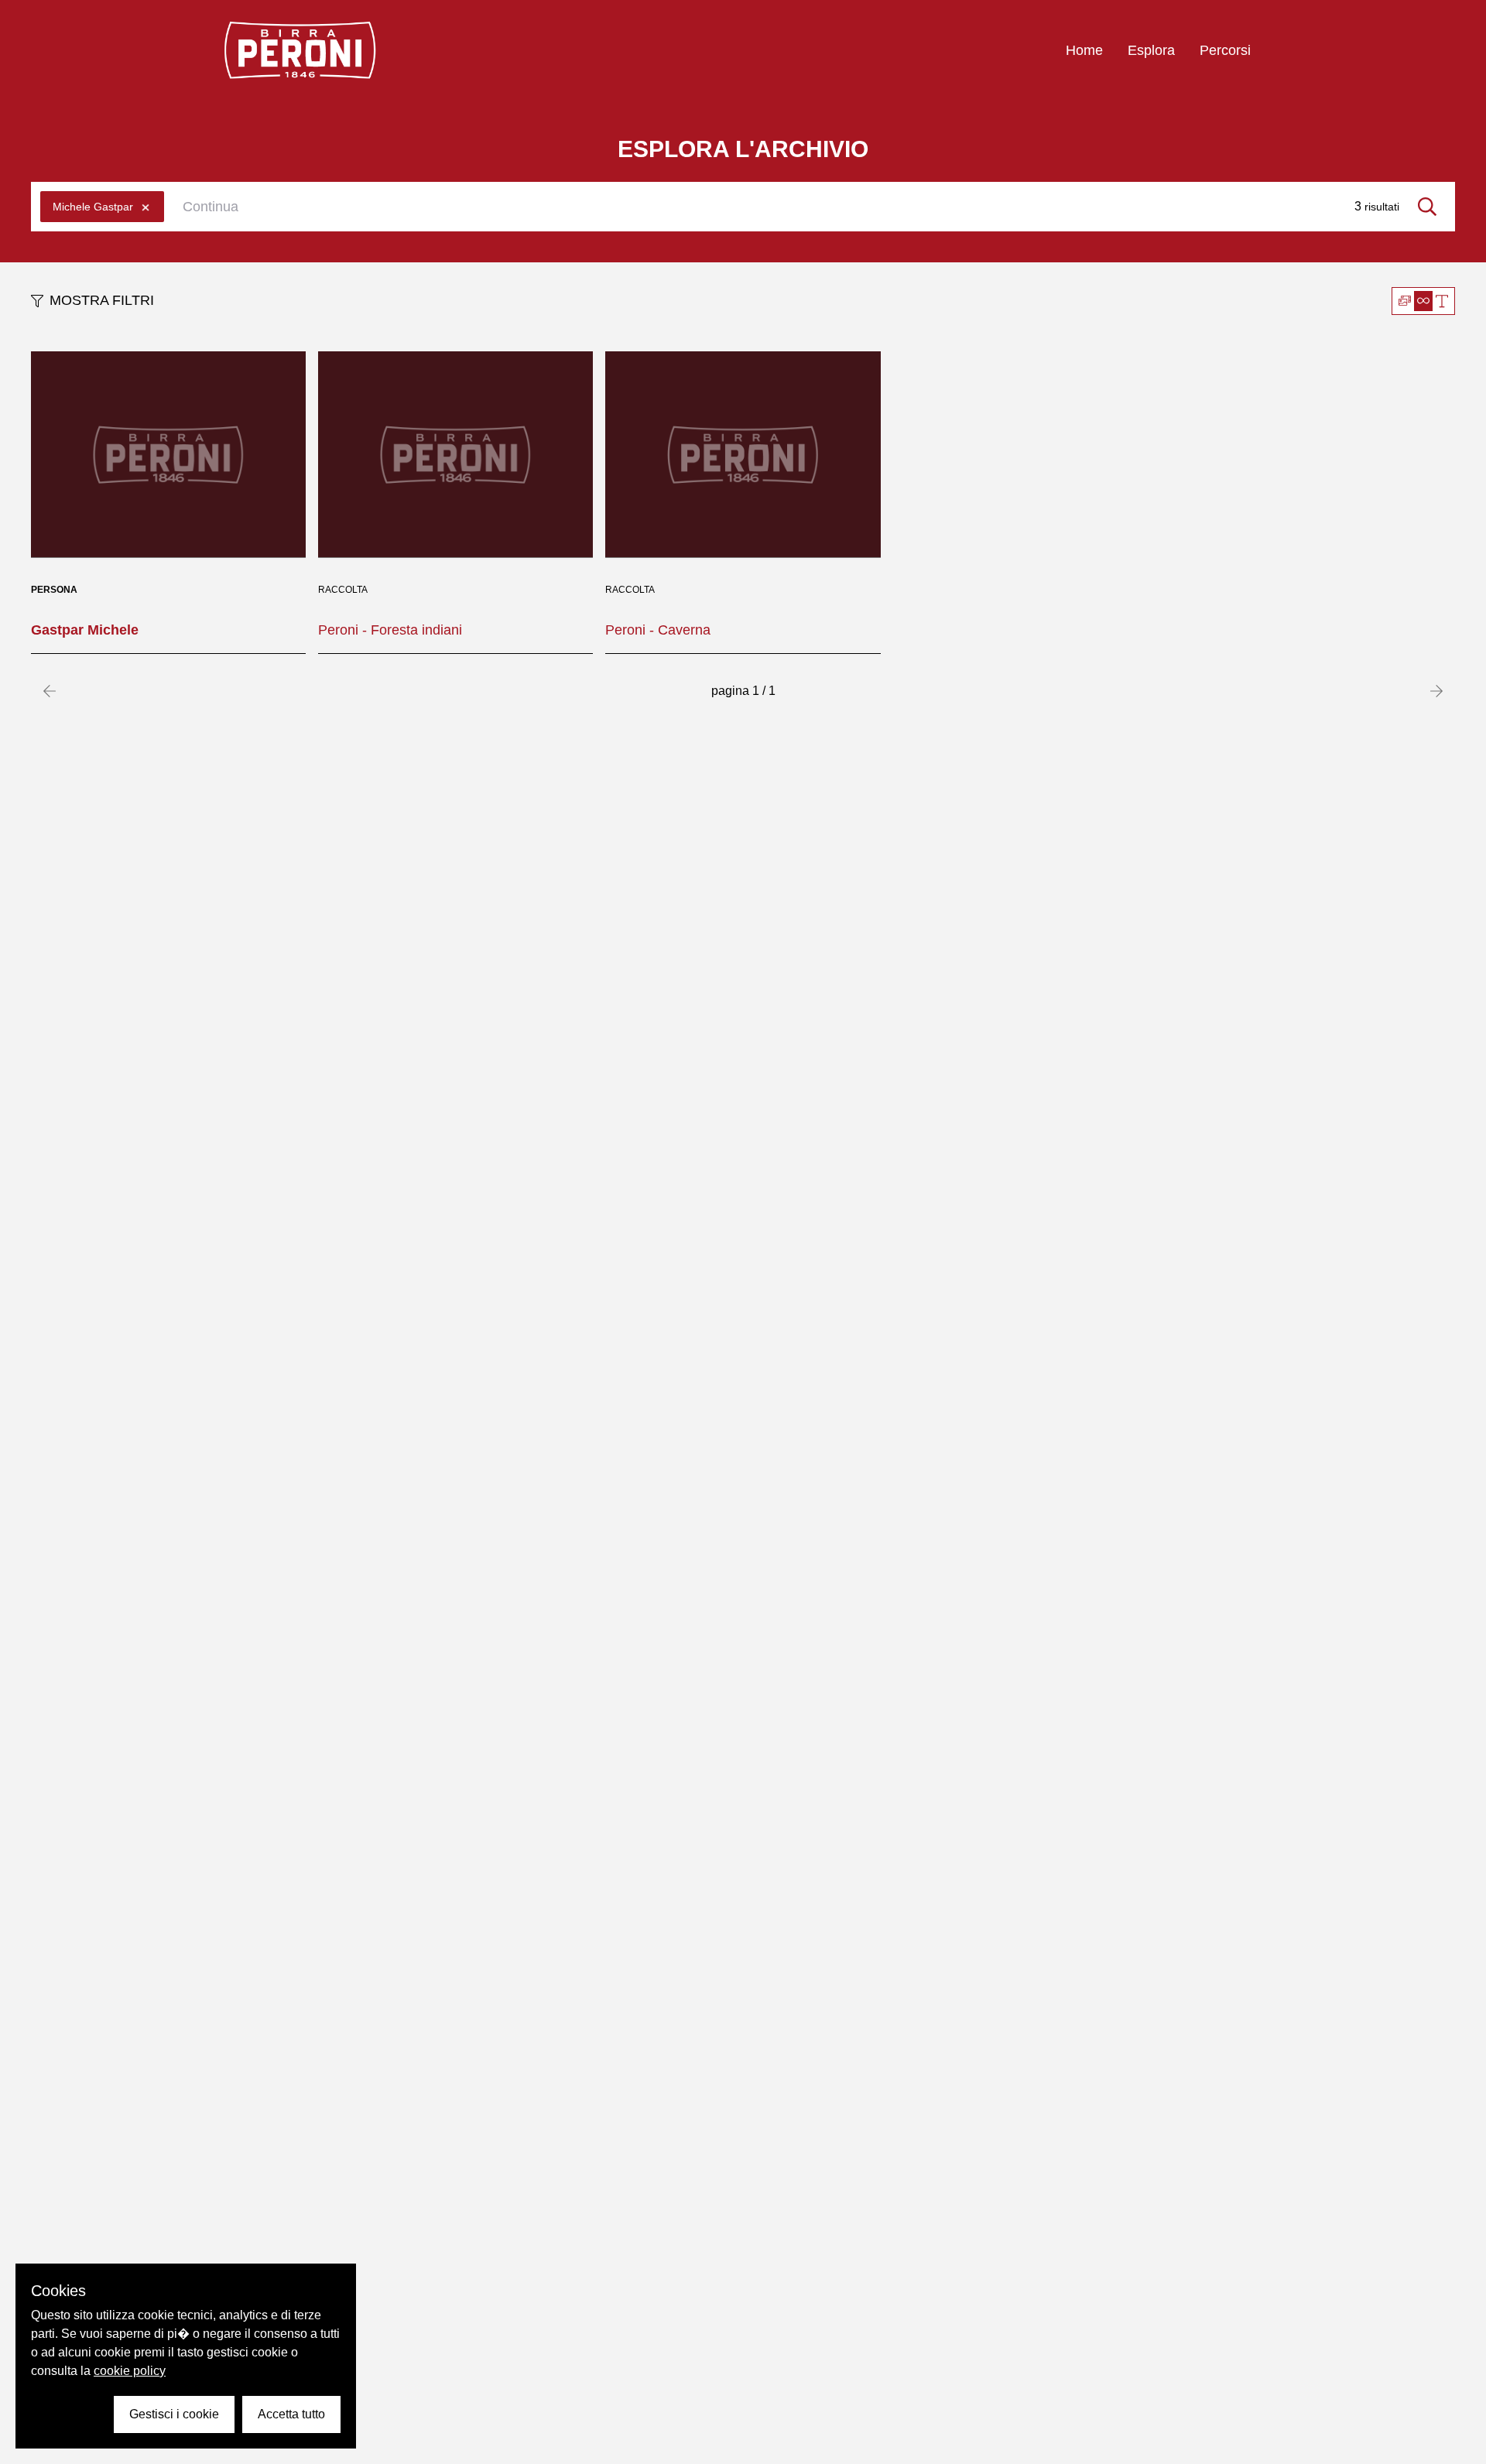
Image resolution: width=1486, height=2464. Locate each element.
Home (1084, 50)
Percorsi (1225, 50)
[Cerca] (1427, 207)
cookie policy (130, 2371)
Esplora (1151, 50)
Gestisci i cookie (174, 2414)
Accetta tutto (291, 2414)
